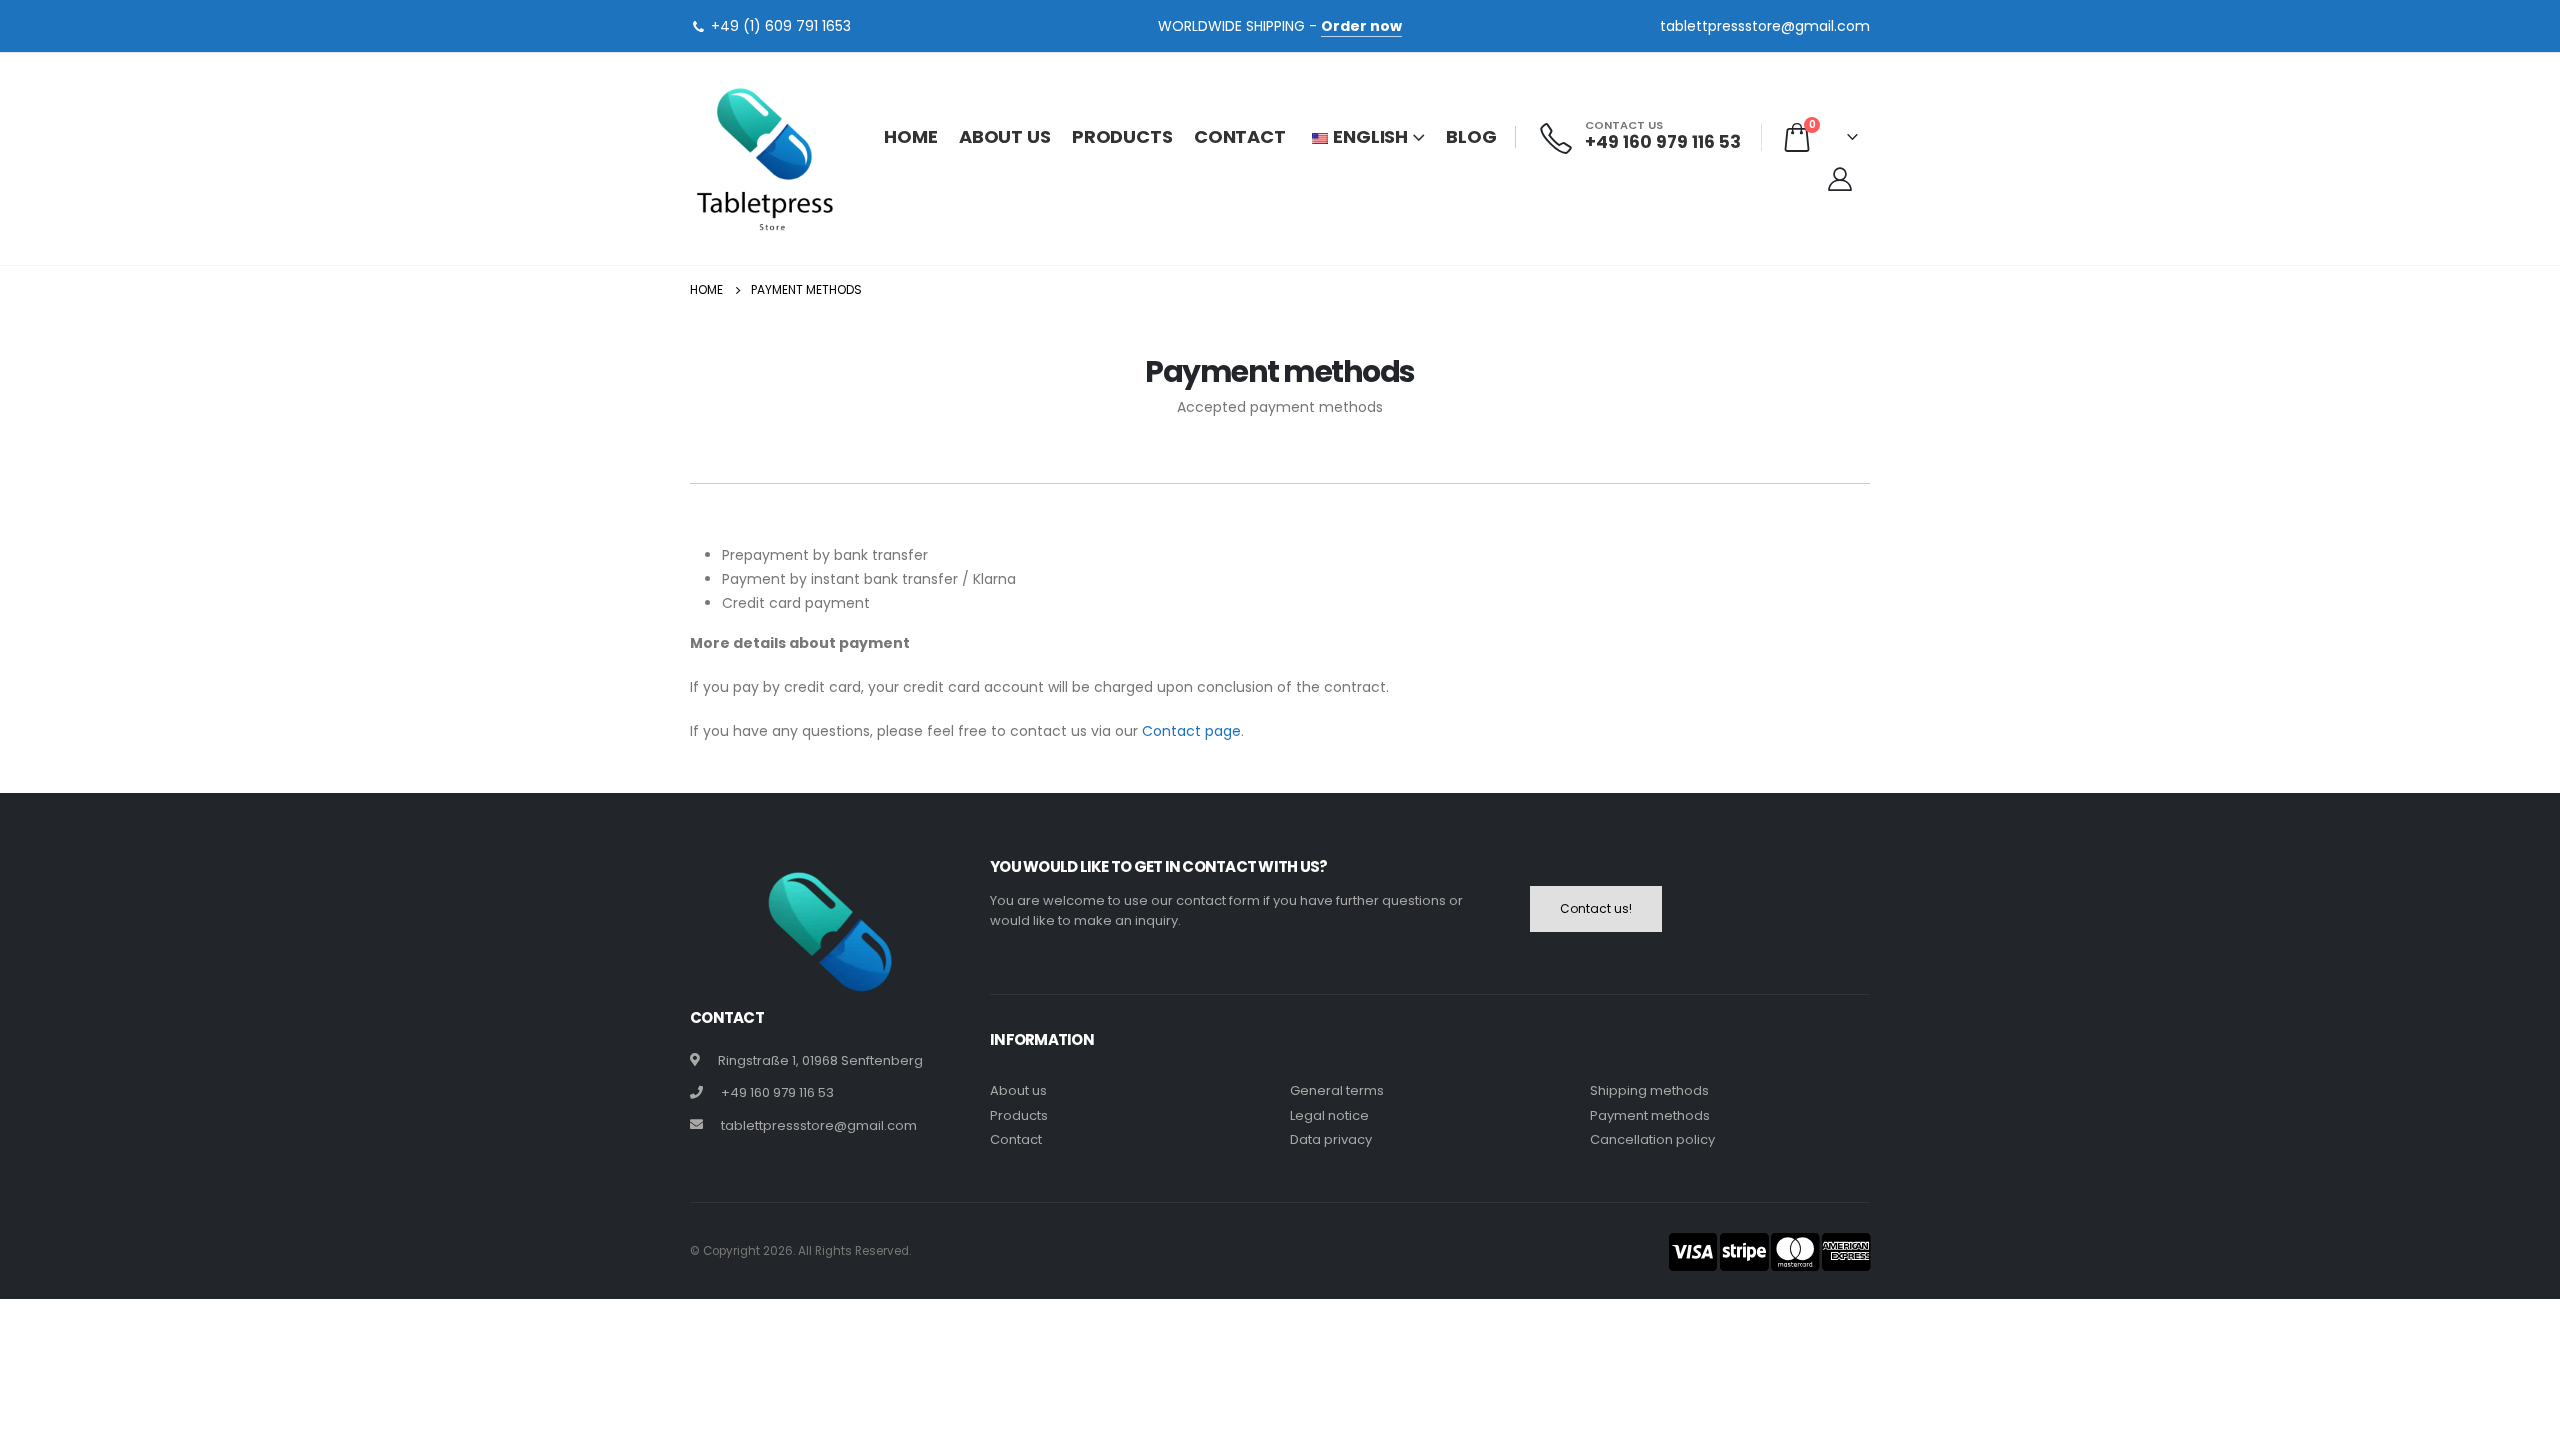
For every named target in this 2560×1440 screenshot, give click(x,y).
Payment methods (1650, 1115)
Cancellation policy (1652, 1139)
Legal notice (1329, 1115)
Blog (1471, 136)
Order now (1361, 26)
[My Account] (1839, 179)
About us (1005, 136)
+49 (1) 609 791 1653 (781, 26)
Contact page (1191, 731)
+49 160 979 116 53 (777, 1092)
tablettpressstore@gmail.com (1765, 26)
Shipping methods (1649, 1090)
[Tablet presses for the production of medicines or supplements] (765, 159)
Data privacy (1331, 1139)
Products (1122, 136)
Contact (1240, 136)
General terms (1337, 1090)
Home (911, 136)
